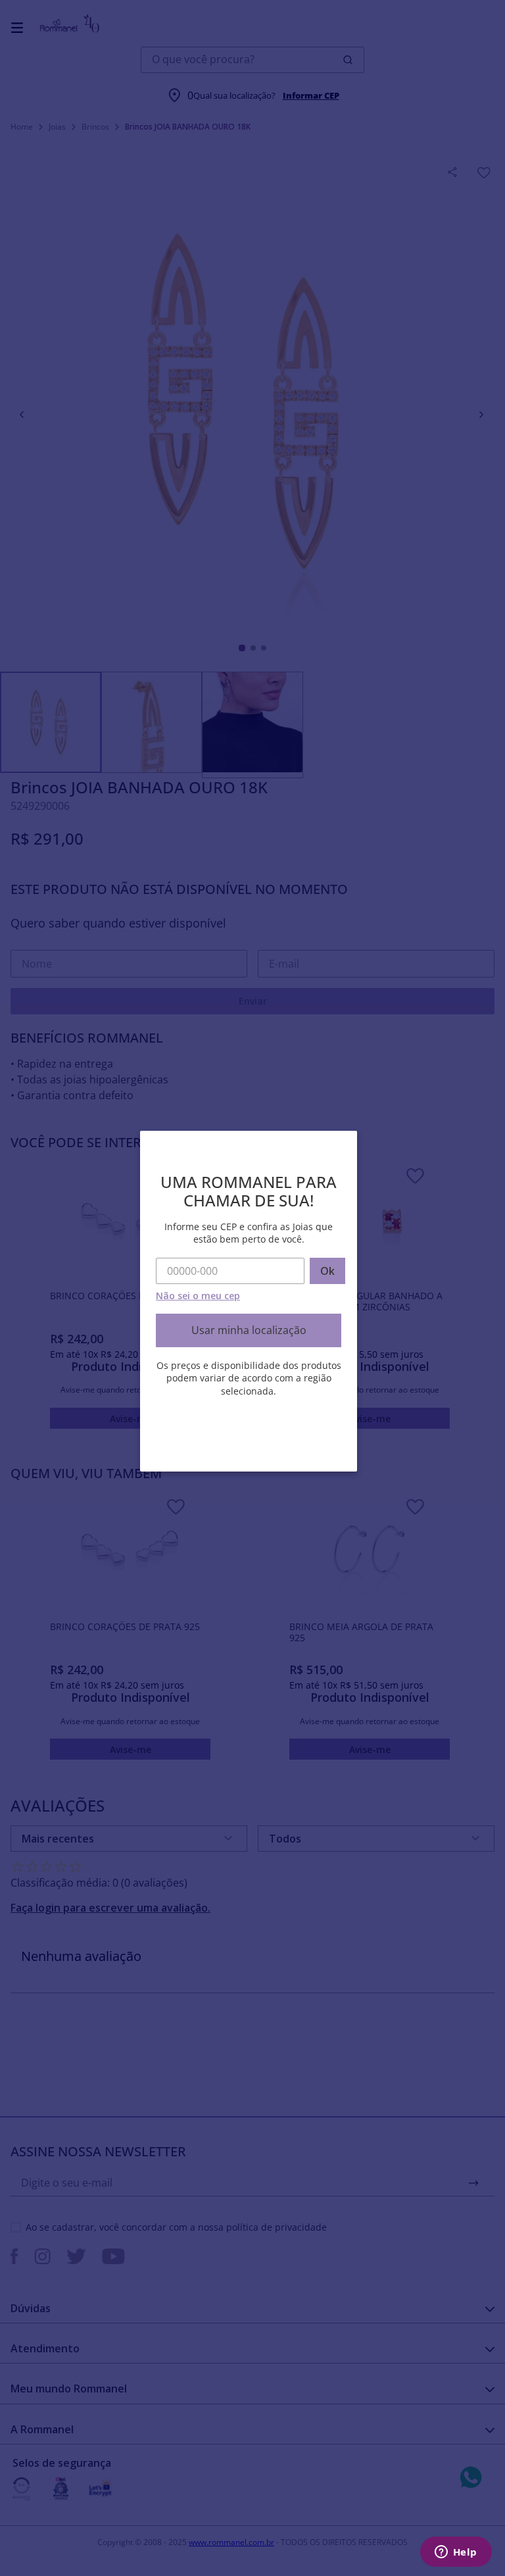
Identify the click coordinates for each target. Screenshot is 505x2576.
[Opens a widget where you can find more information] (456, 2553)
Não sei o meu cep (198, 1296)
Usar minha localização (249, 1330)
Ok (327, 1271)
